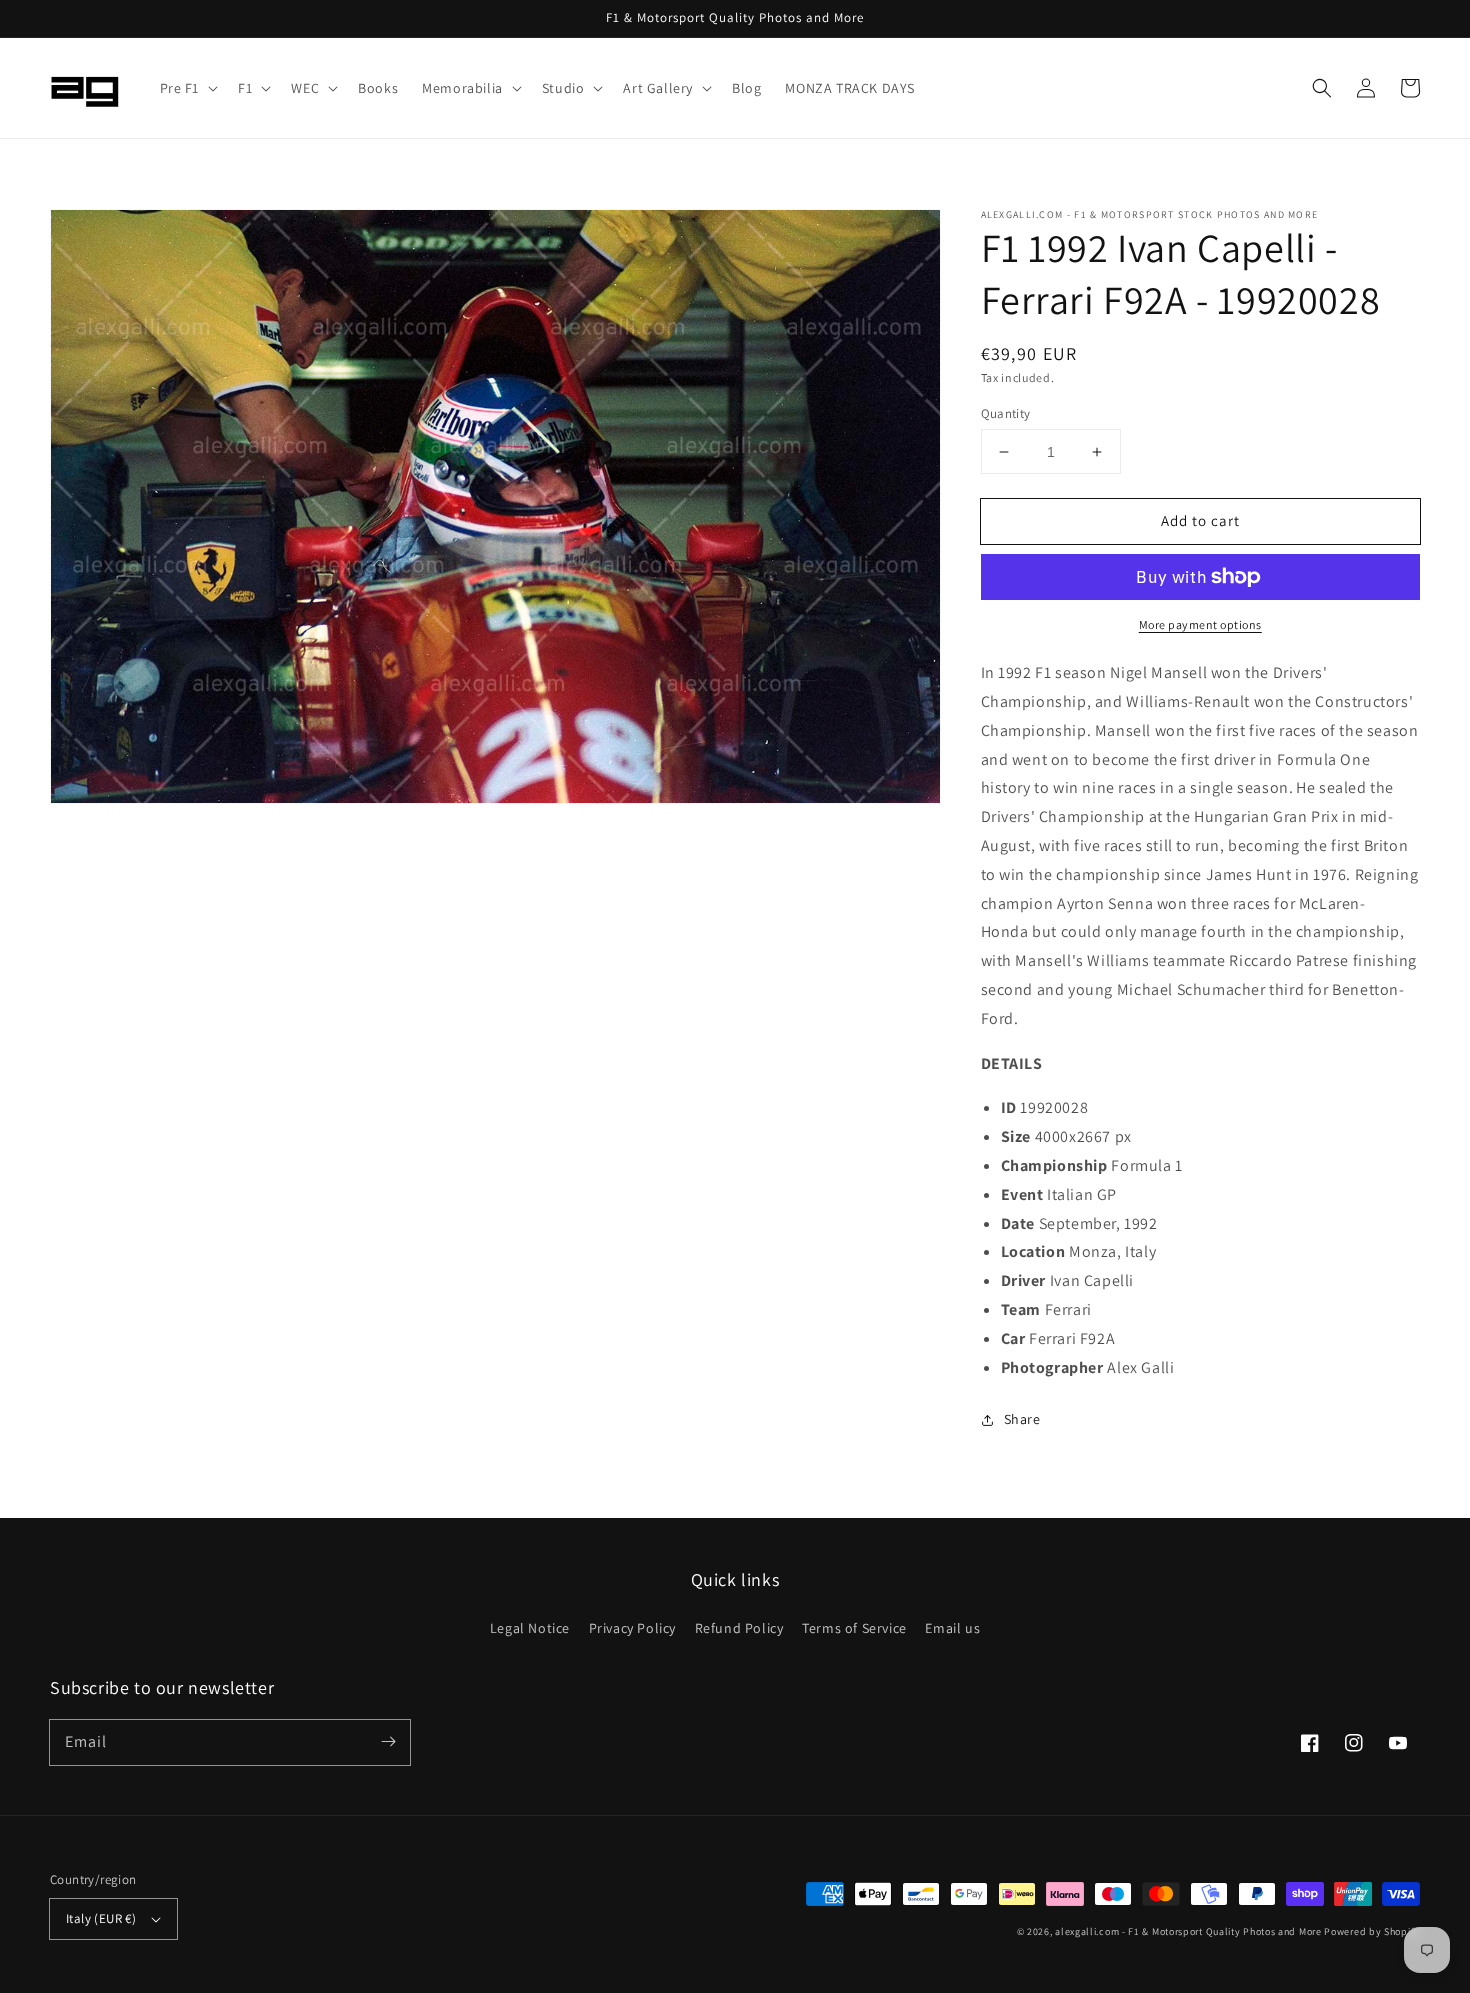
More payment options (1200, 624)
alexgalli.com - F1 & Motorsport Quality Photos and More (1188, 1931)
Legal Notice (530, 1628)
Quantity (1006, 413)
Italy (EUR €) (101, 1918)
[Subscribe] (388, 1742)
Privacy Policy (632, 1628)
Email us (952, 1628)
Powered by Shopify (1372, 1931)
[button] (187, 88)
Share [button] (1022, 1419)
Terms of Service (854, 1628)
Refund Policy (739, 1628)
